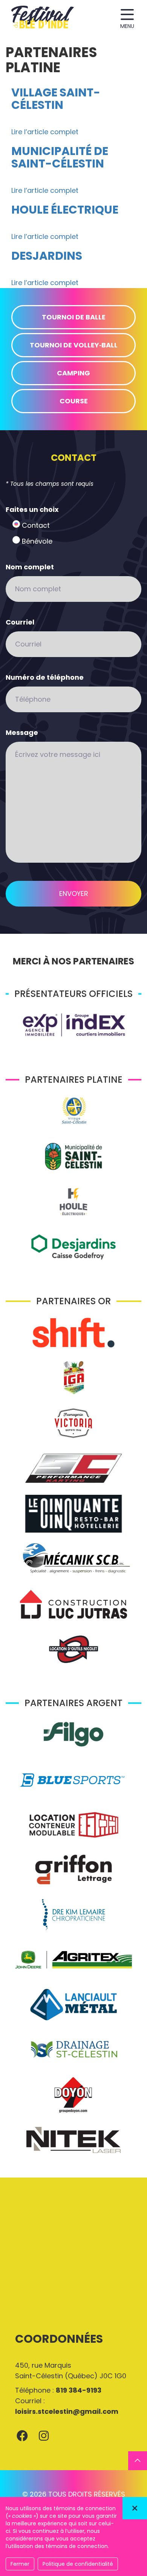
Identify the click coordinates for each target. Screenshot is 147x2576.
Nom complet (30, 567)
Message (22, 732)
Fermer (20, 2564)
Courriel (20, 622)
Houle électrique (65, 210)
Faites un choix (32, 509)
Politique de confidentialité (78, 2564)
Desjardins (47, 256)
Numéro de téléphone (45, 677)
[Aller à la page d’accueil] (43, 18)
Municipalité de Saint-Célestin (60, 157)
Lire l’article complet (45, 132)
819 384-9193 (79, 2390)
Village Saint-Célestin (56, 99)
